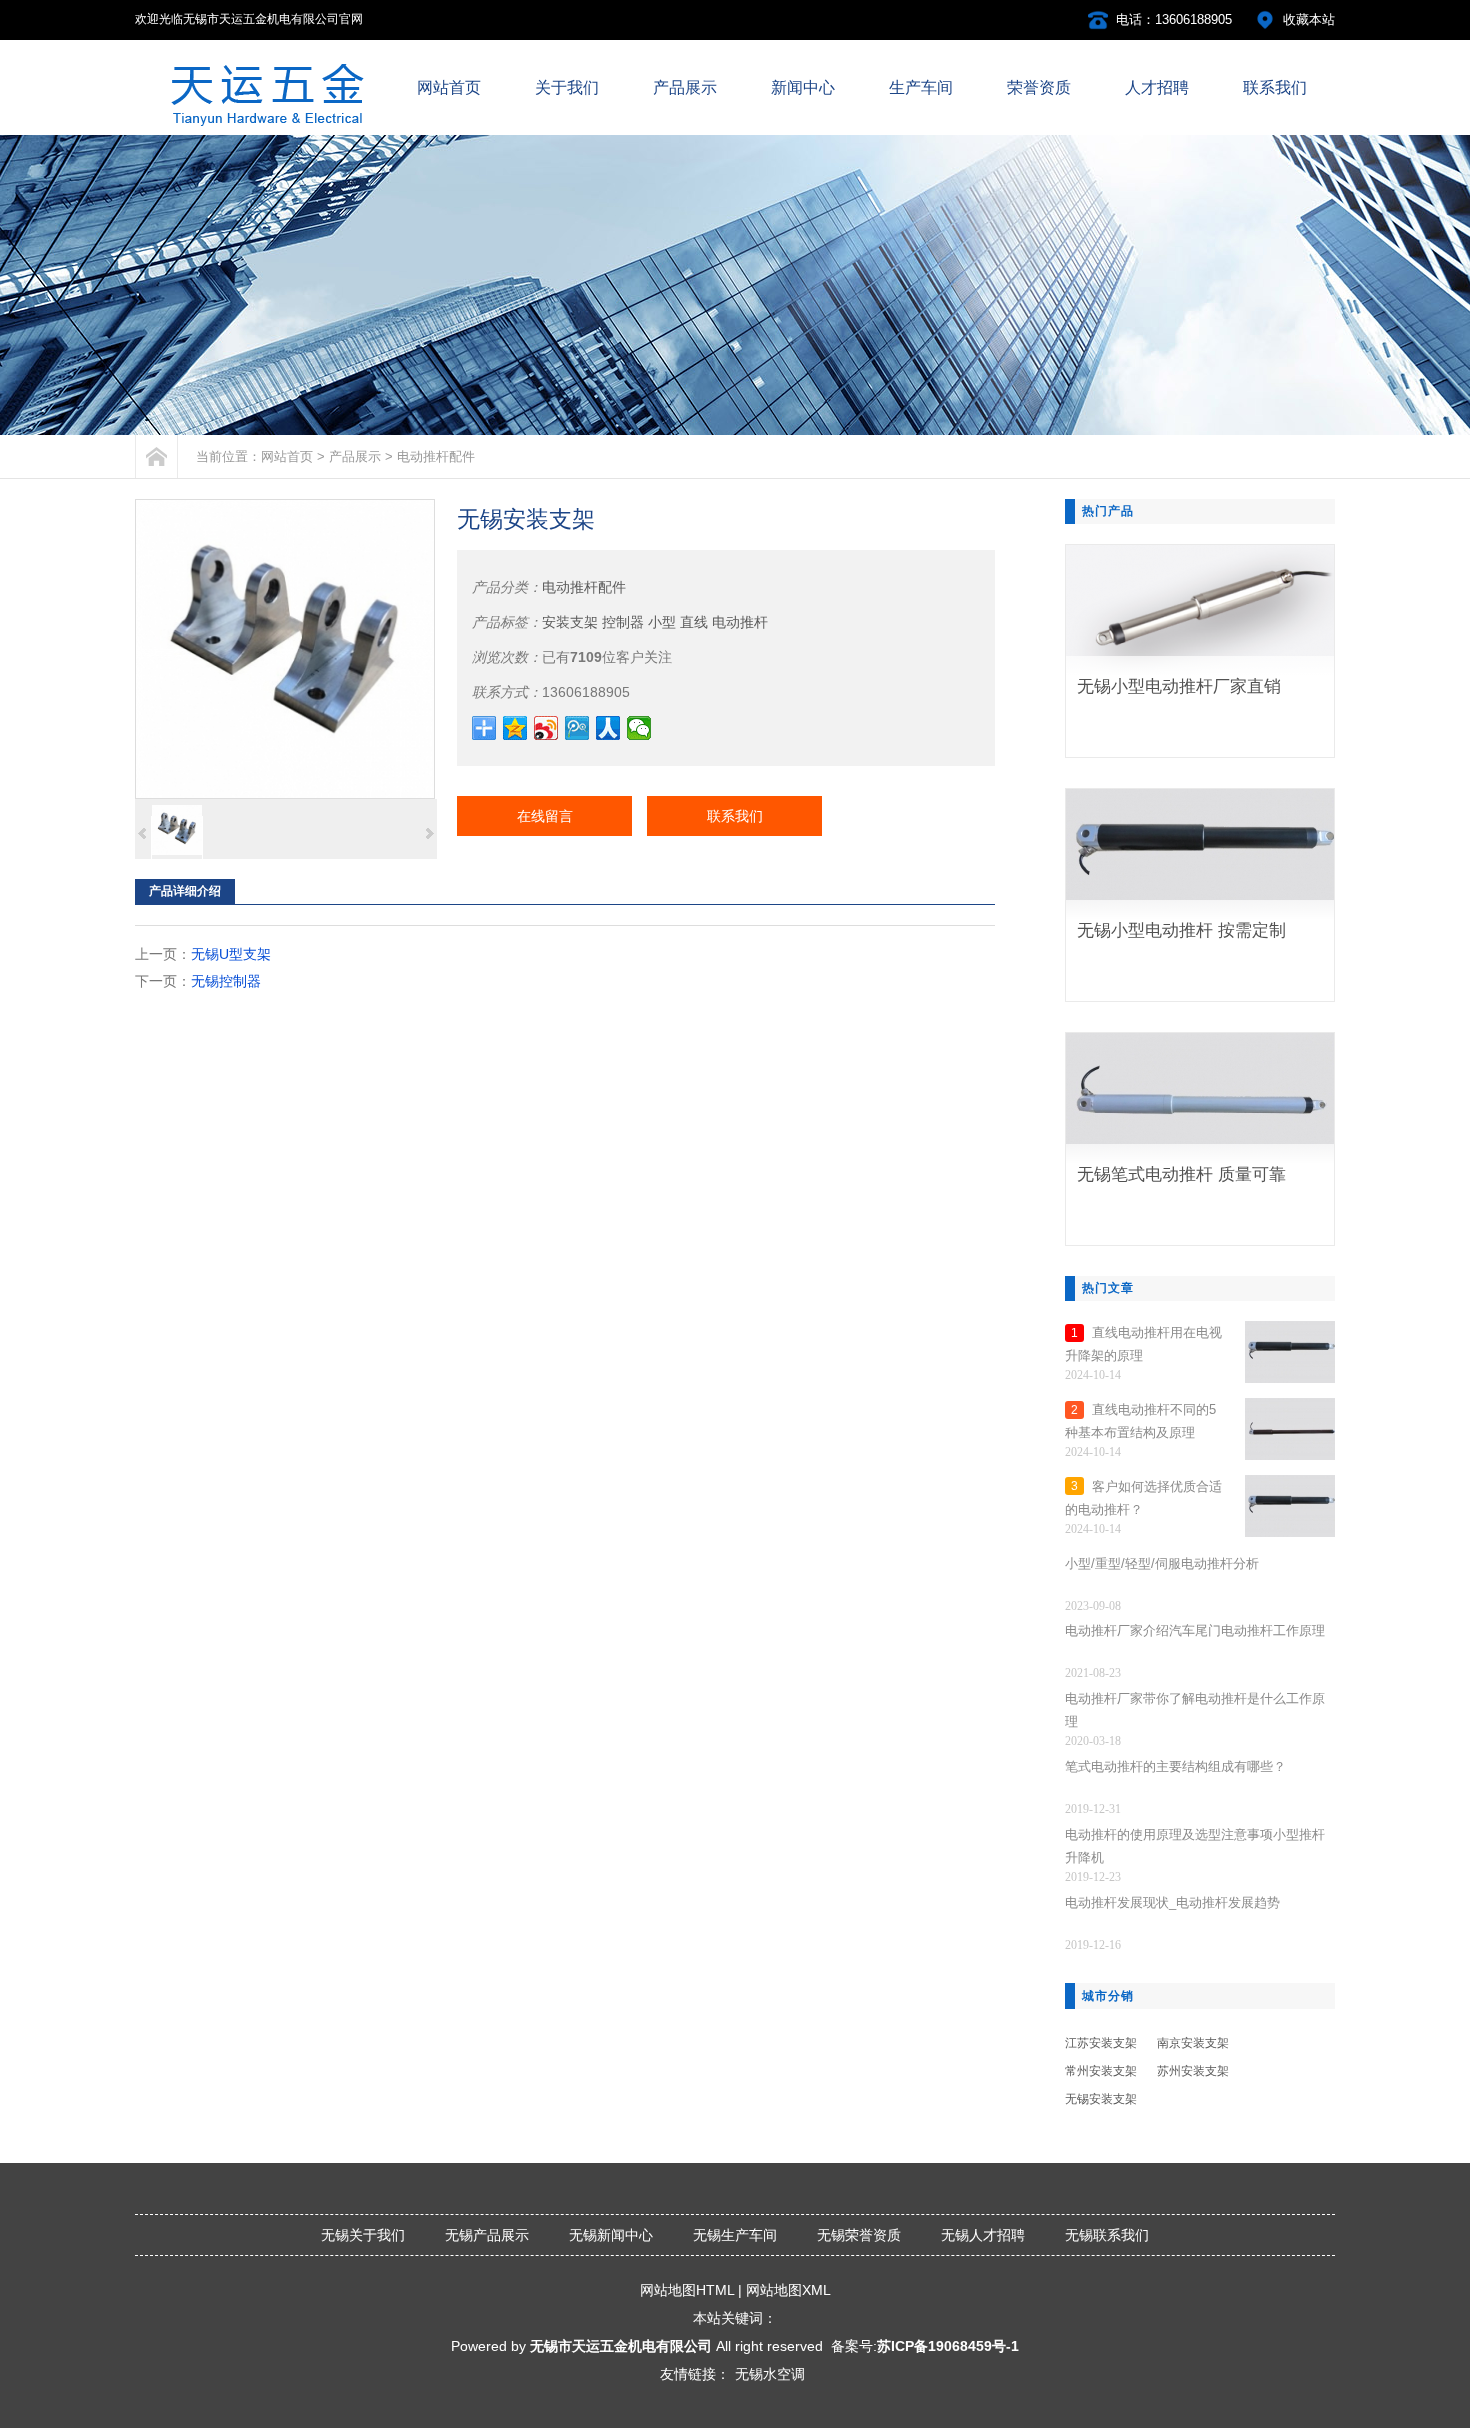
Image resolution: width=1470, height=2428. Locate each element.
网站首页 (287, 456)
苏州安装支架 (1193, 2071)
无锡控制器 (226, 981)
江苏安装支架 (1101, 2043)
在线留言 (545, 816)
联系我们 (735, 816)
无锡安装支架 (1101, 2099)
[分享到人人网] (608, 728)
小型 (662, 622)
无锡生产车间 (735, 2235)
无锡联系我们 (1107, 2235)
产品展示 (355, 456)
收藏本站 (1309, 19)
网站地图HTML (687, 2290)
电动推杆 (740, 622)
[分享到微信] (639, 728)
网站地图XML (788, 2290)
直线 (694, 622)
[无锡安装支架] (285, 649)
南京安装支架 (1193, 2043)
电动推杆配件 (436, 456)
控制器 (623, 622)
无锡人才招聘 (983, 2235)
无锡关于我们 (363, 2235)
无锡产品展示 (487, 2235)
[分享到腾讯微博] (577, 728)
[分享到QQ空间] (515, 728)
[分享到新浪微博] (546, 728)
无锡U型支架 (231, 954)
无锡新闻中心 (611, 2235)
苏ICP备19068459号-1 (948, 2346)
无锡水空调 (770, 2374)
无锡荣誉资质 (859, 2235)
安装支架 (570, 622)
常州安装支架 (1101, 2071)
